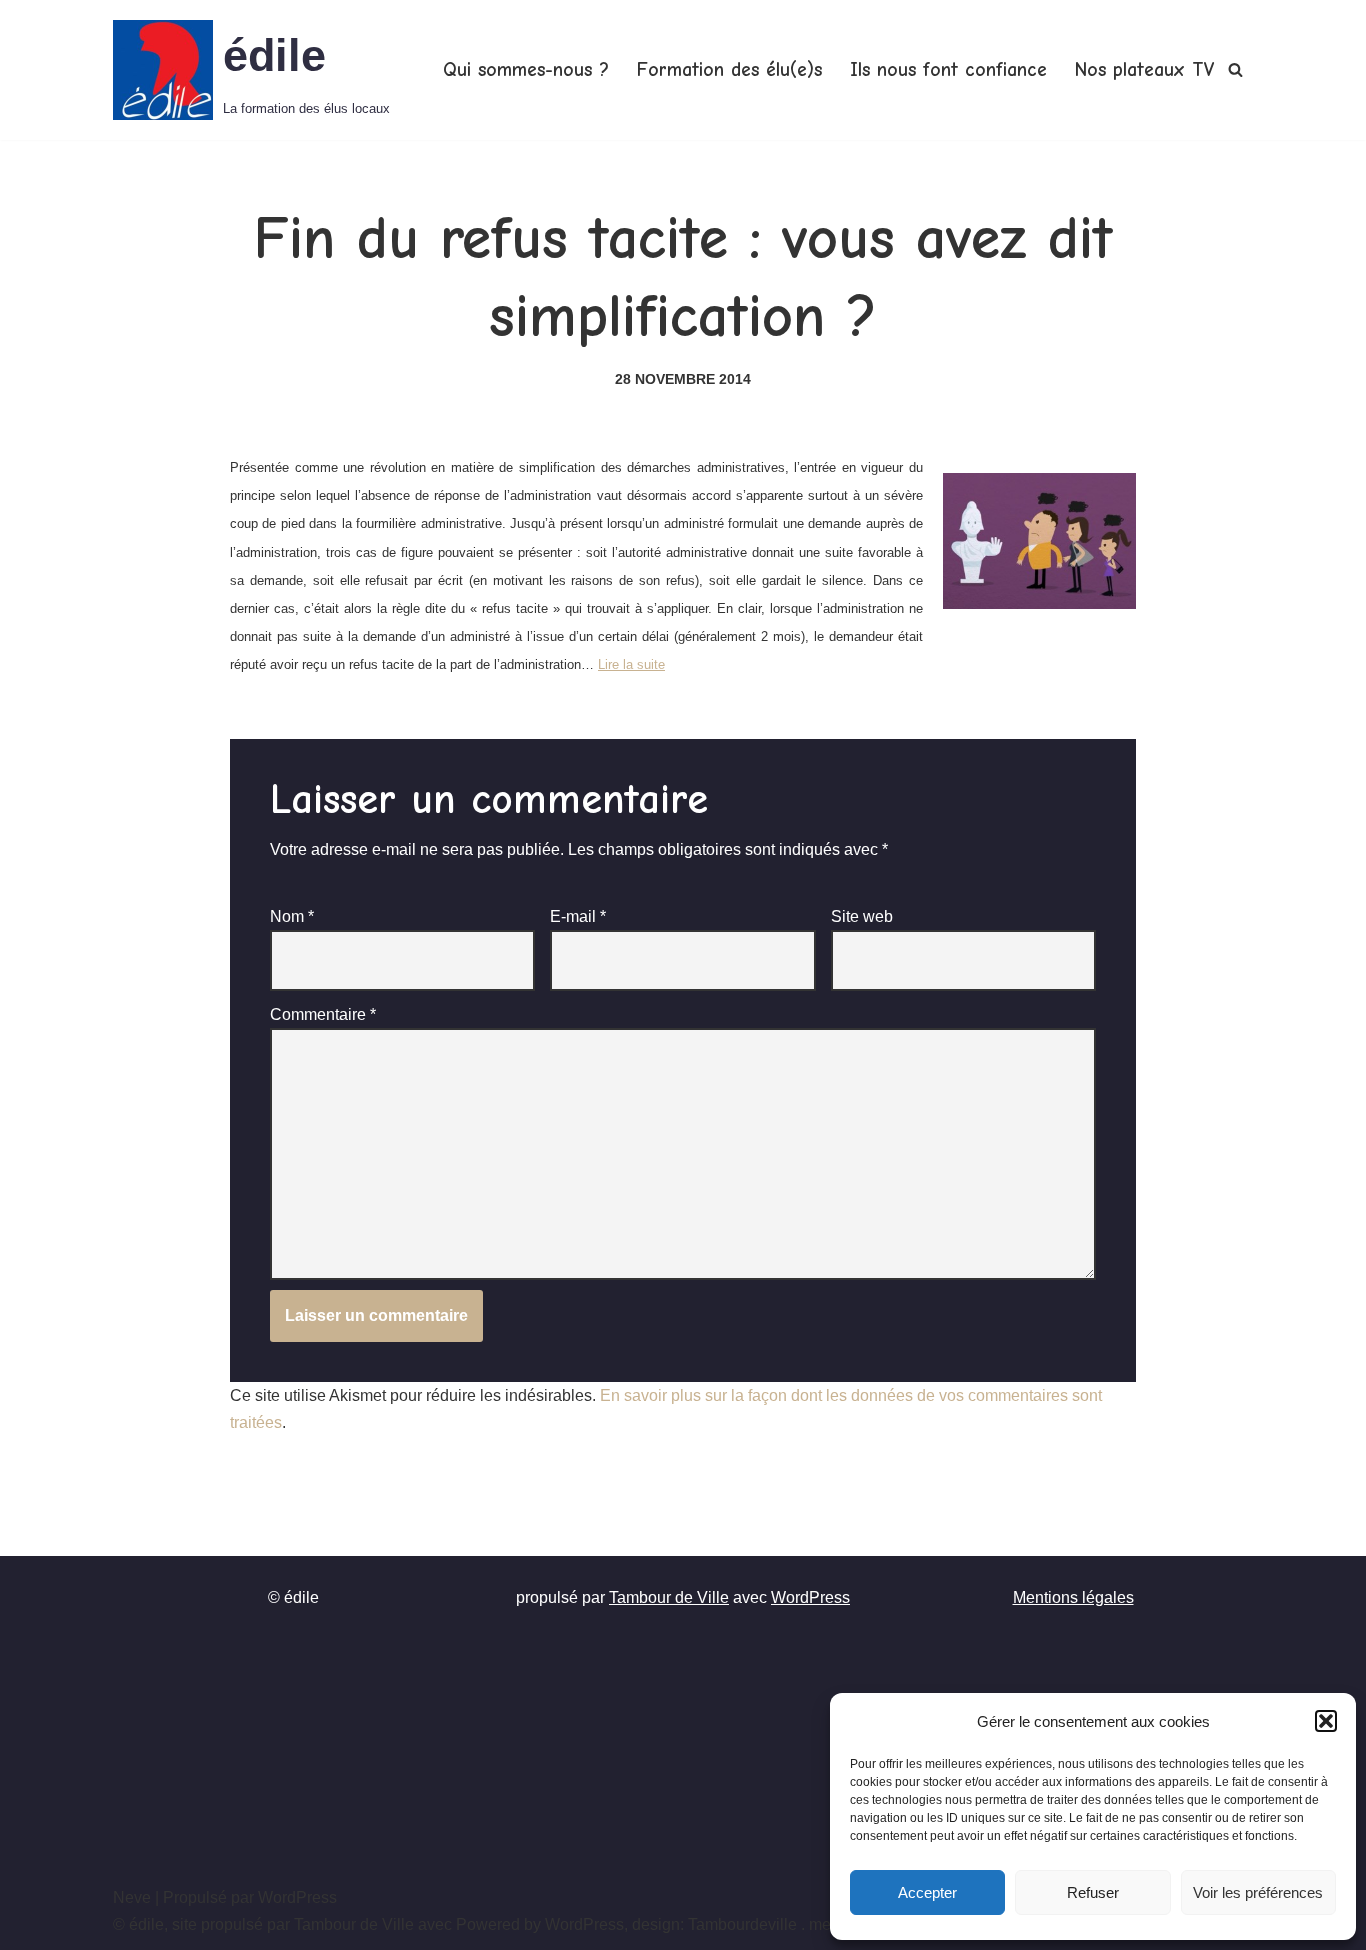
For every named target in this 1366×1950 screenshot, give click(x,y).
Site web (862, 916)
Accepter (927, 1892)
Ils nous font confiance (948, 70)
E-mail (578, 916)
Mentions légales (1073, 1597)
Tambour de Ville (669, 1597)
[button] (1326, 1721)
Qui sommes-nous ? (526, 70)
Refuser (1093, 1892)
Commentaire (323, 1014)
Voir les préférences (1258, 1892)
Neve (132, 1897)
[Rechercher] (1235, 69)
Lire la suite (631, 664)
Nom (292, 916)
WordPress (810, 1597)
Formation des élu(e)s (729, 70)
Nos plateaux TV (1144, 70)
